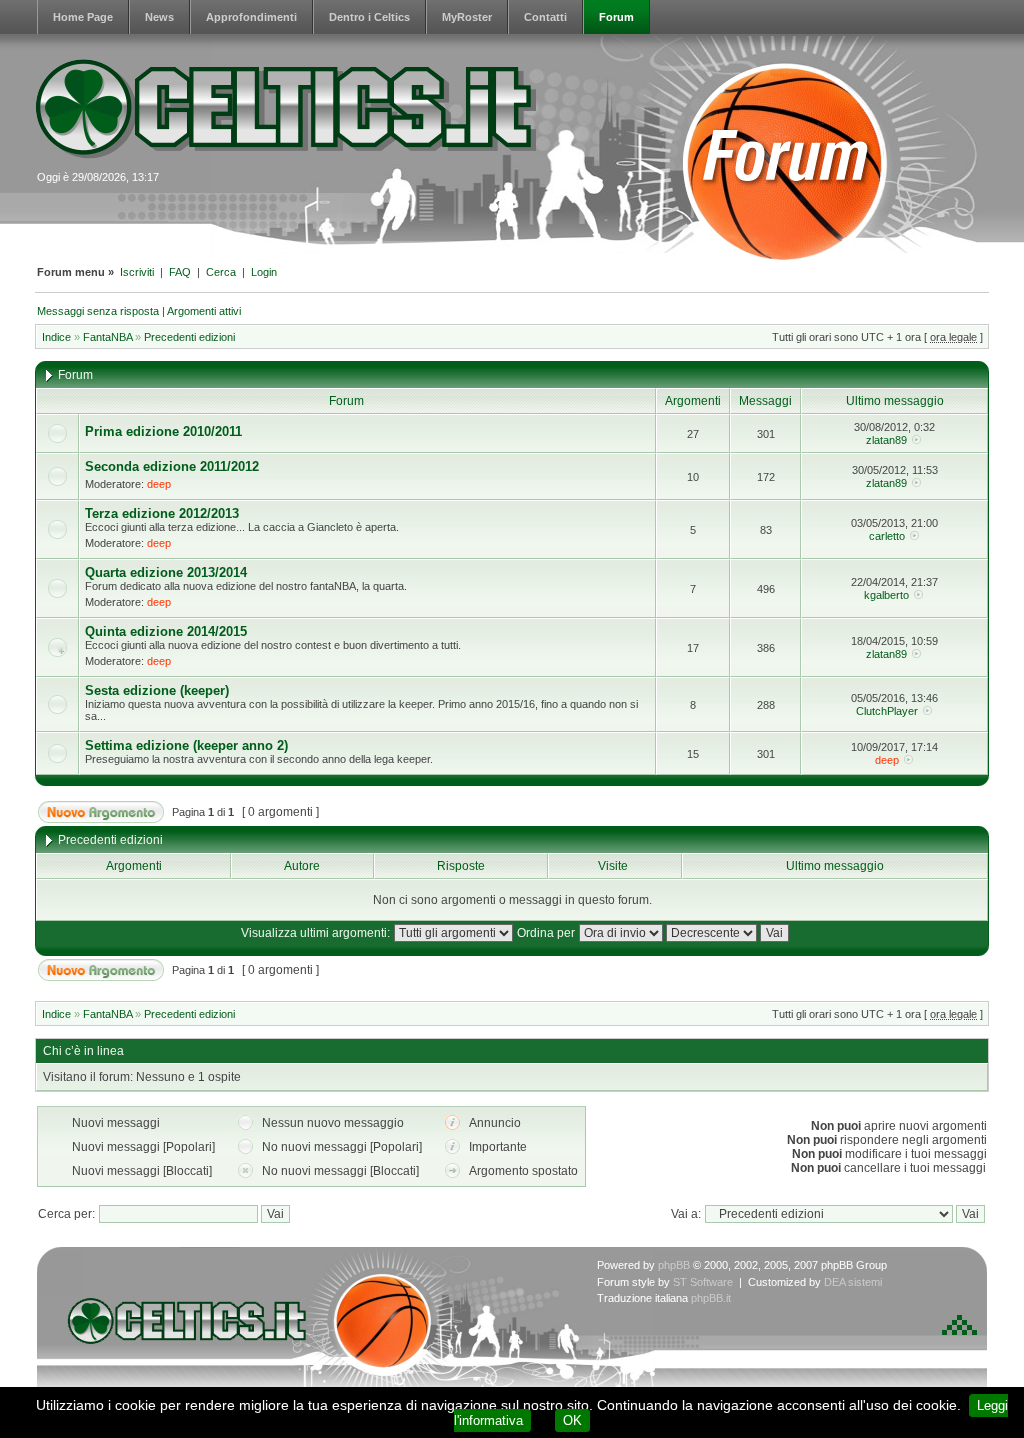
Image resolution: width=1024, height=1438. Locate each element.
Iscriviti (137, 272)
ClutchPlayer (887, 711)
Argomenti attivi (204, 311)
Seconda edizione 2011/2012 (172, 466)
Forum (616, 17)
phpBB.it (711, 1298)
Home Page (83, 17)
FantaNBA (107, 337)
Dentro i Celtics (369, 17)
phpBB (674, 1265)
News (159, 17)
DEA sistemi (853, 1282)
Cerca (221, 272)
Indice (56, 337)
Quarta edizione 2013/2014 (166, 572)
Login (264, 272)
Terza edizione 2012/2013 (162, 513)
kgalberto (886, 595)
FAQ (180, 272)
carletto (887, 536)
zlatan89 (886, 440)
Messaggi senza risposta (98, 311)
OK (572, 1420)
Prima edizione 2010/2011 (163, 431)
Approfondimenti (251, 17)
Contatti (545, 17)
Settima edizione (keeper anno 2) (186, 745)
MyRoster (467, 17)
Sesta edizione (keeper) (157, 690)
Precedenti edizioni (189, 337)
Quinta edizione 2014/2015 (166, 631)
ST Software (703, 1282)
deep (159, 484)
